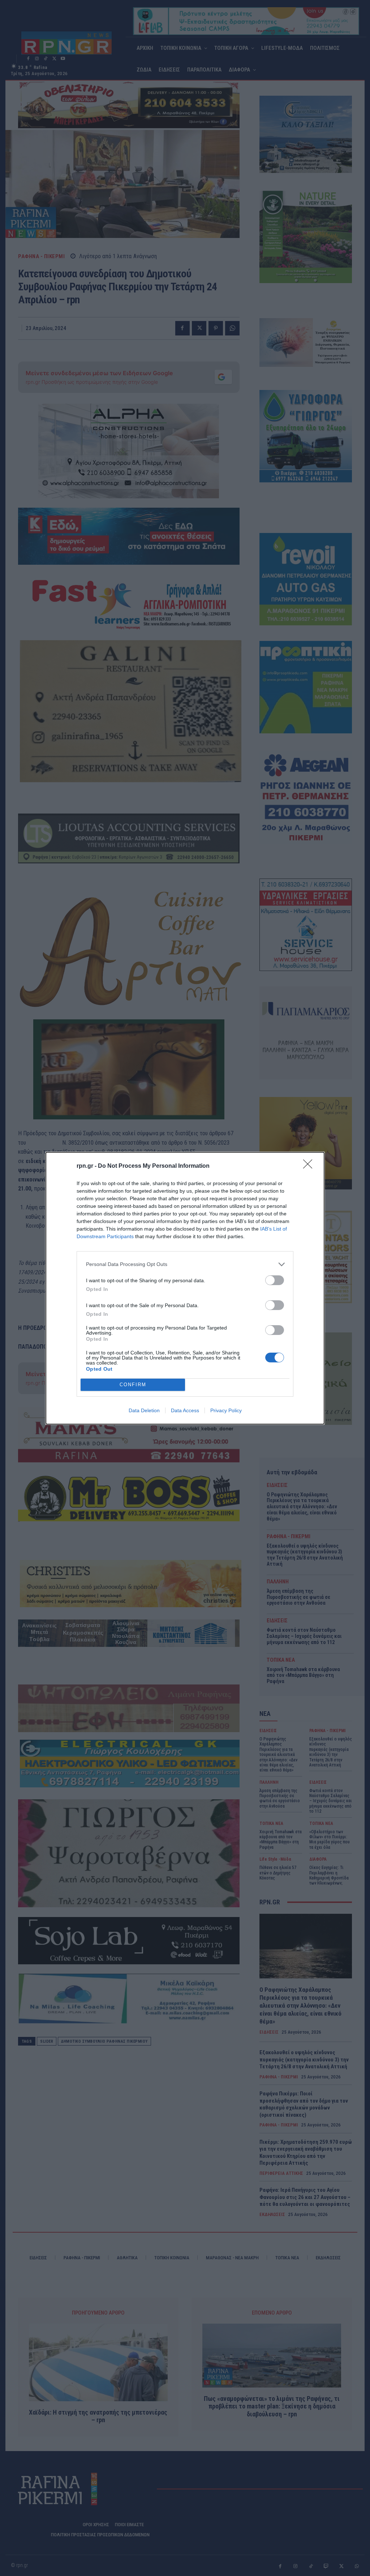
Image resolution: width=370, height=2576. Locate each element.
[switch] (275, 1280)
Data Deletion (144, 1410)
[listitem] (185, 1264)
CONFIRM (133, 1385)
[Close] (310, 1166)
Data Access (185, 1410)
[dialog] (185, 1288)
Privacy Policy (226, 1410)
